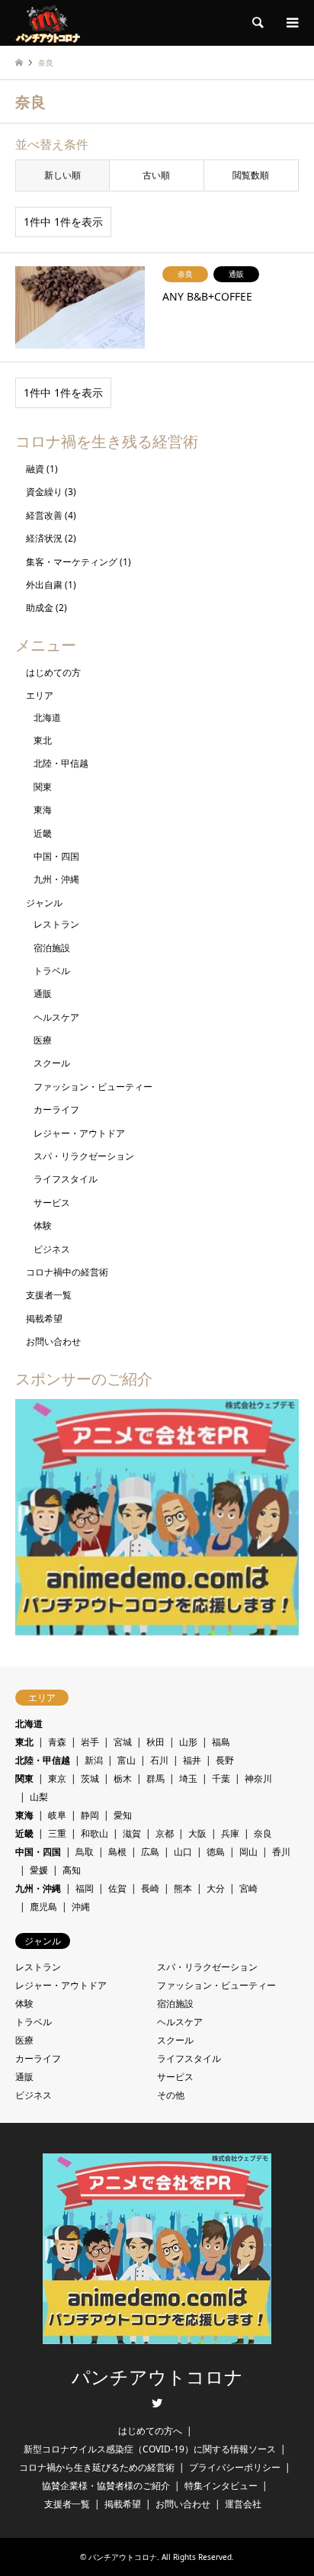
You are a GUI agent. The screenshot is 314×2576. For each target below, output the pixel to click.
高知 (72, 1870)
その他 (171, 2095)
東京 (57, 1778)
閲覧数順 (251, 175)
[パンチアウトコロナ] (48, 23)
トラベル (52, 971)
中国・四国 (56, 856)
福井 (192, 1760)
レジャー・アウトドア (79, 1133)
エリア (40, 695)
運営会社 (243, 2504)
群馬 (155, 1778)
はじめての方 (53, 672)
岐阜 (57, 1815)
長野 (225, 1760)
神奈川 (258, 1778)
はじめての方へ (150, 2431)
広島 (150, 1852)
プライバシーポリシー (235, 2467)
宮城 (123, 1742)
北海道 (47, 717)
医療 (43, 1040)
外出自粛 (44, 585)
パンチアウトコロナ (157, 2378)
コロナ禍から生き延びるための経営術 (97, 2467)
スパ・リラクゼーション (84, 1156)
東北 (43, 740)
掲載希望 (44, 1319)
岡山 (248, 1852)
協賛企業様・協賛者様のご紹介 (106, 2486)
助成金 (40, 608)
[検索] (257, 23)
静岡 (90, 1815)
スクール (52, 1063)
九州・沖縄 (56, 879)
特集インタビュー (221, 2486)
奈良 (263, 1833)
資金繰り (44, 492)
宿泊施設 (52, 948)
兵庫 (230, 1833)
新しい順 (62, 175)
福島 (221, 1742)
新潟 (94, 1760)
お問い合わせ (53, 1341)
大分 (216, 1888)
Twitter (157, 2403)
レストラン (56, 924)
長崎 (150, 1888)
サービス (52, 1203)
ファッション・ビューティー (93, 1087)
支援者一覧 (49, 1295)
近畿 (43, 833)
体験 (43, 1225)
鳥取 (85, 1852)
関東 (43, 787)
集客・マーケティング (72, 562)
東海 (43, 810)
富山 (127, 1760)
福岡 (85, 1888)
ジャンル (44, 903)
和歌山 (95, 1833)
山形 (188, 1742)
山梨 (39, 1797)
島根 (117, 1852)
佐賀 (117, 1888)
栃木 (123, 1778)
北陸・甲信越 (61, 763)
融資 (35, 469)
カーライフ (56, 1110)
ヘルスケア (56, 1017)
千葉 (221, 1778)
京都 (165, 1833)
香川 (281, 1852)
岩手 (90, 1742)
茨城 (90, 1778)
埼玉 (188, 1778)
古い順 (156, 175)
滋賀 (132, 1833)
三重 (57, 1833)
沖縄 (81, 1907)
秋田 (155, 1742)
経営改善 (44, 515)
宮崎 (248, 1888)
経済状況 (44, 538)
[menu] (291, 23)
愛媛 (39, 1870)
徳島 (216, 1852)
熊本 (183, 1888)
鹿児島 (43, 1907)
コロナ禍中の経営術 (67, 1272)
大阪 (197, 1833)
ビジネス (52, 1249)
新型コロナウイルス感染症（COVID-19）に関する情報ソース (150, 2449)
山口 (183, 1852)
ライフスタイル (66, 1179)
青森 (57, 1742)
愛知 (123, 1815)
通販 (43, 994)
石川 (159, 1760)
